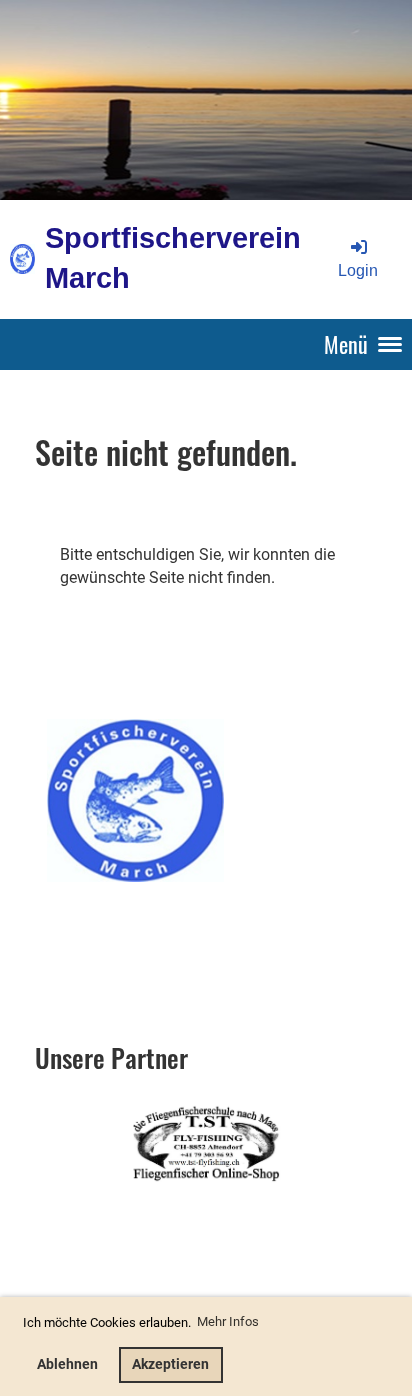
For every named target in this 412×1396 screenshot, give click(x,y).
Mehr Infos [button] (228, 1321)
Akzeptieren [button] (170, 1364)
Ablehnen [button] (67, 1364)
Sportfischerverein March (173, 258)
